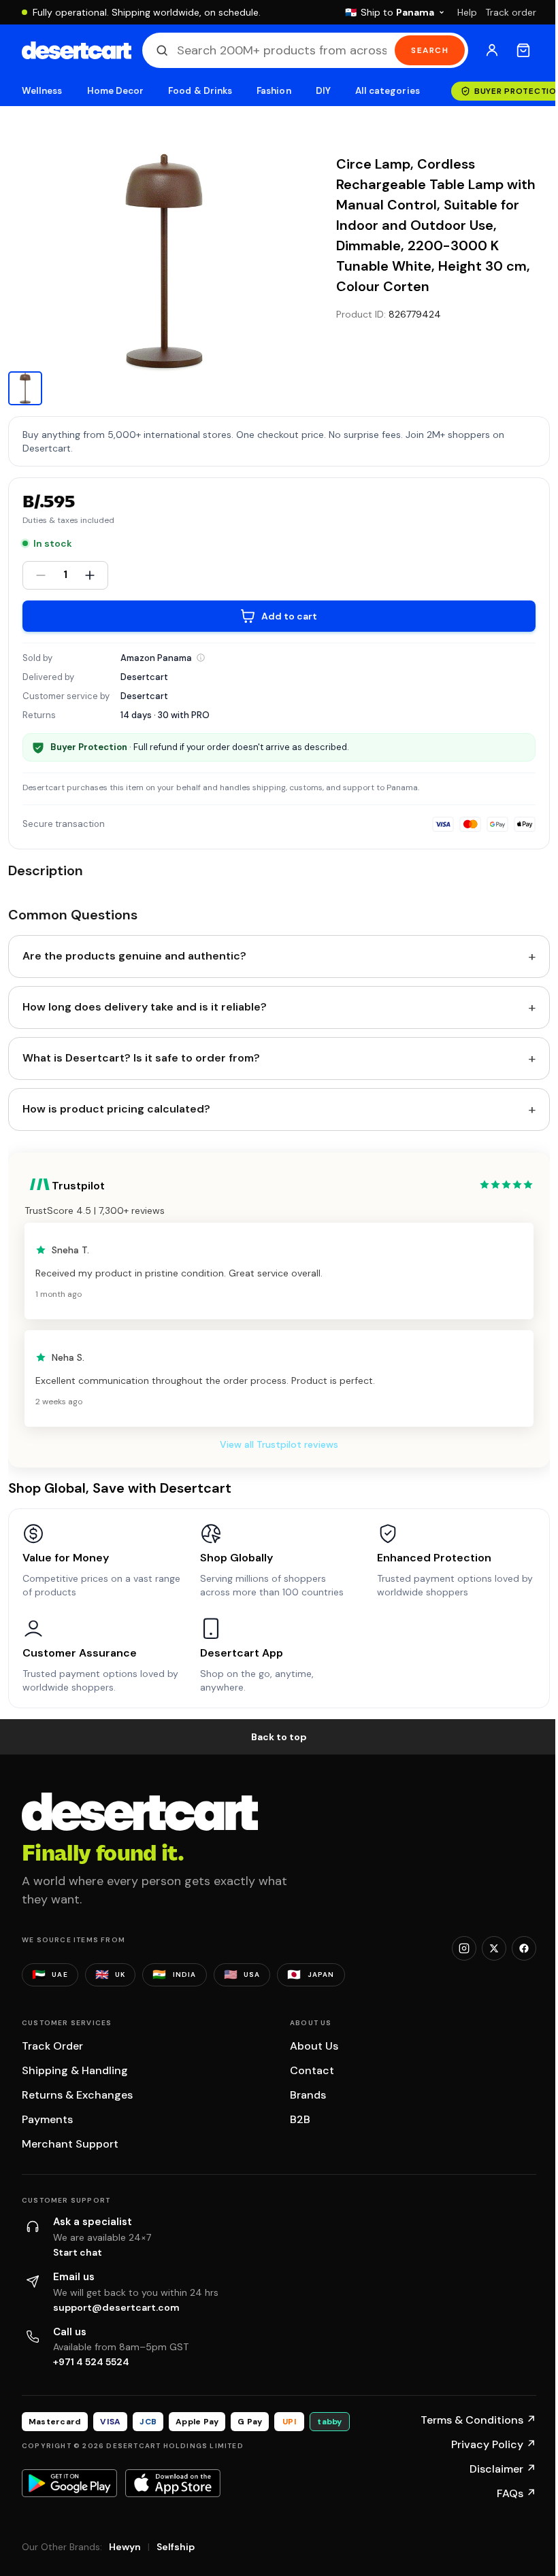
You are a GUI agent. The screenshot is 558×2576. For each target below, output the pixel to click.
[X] (494, 1948)
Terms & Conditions (478, 2420)
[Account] (492, 50)
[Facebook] (524, 1948)
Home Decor (116, 91)
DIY (323, 91)
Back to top (279, 1737)
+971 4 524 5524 (91, 2362)
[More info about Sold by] (201, 658)
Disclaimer (503, 2469)
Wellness (42, 91)
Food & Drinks (200, 91)
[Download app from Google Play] (69, 2483)
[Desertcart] (77, 50)
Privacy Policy (494, 2444)
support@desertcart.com (116, 2307)
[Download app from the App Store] (173, 2483)
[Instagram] (464, 1948)
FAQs (516, 2493)
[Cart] (523, 50)
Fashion (274, 91)
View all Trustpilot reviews (279, 1444)
